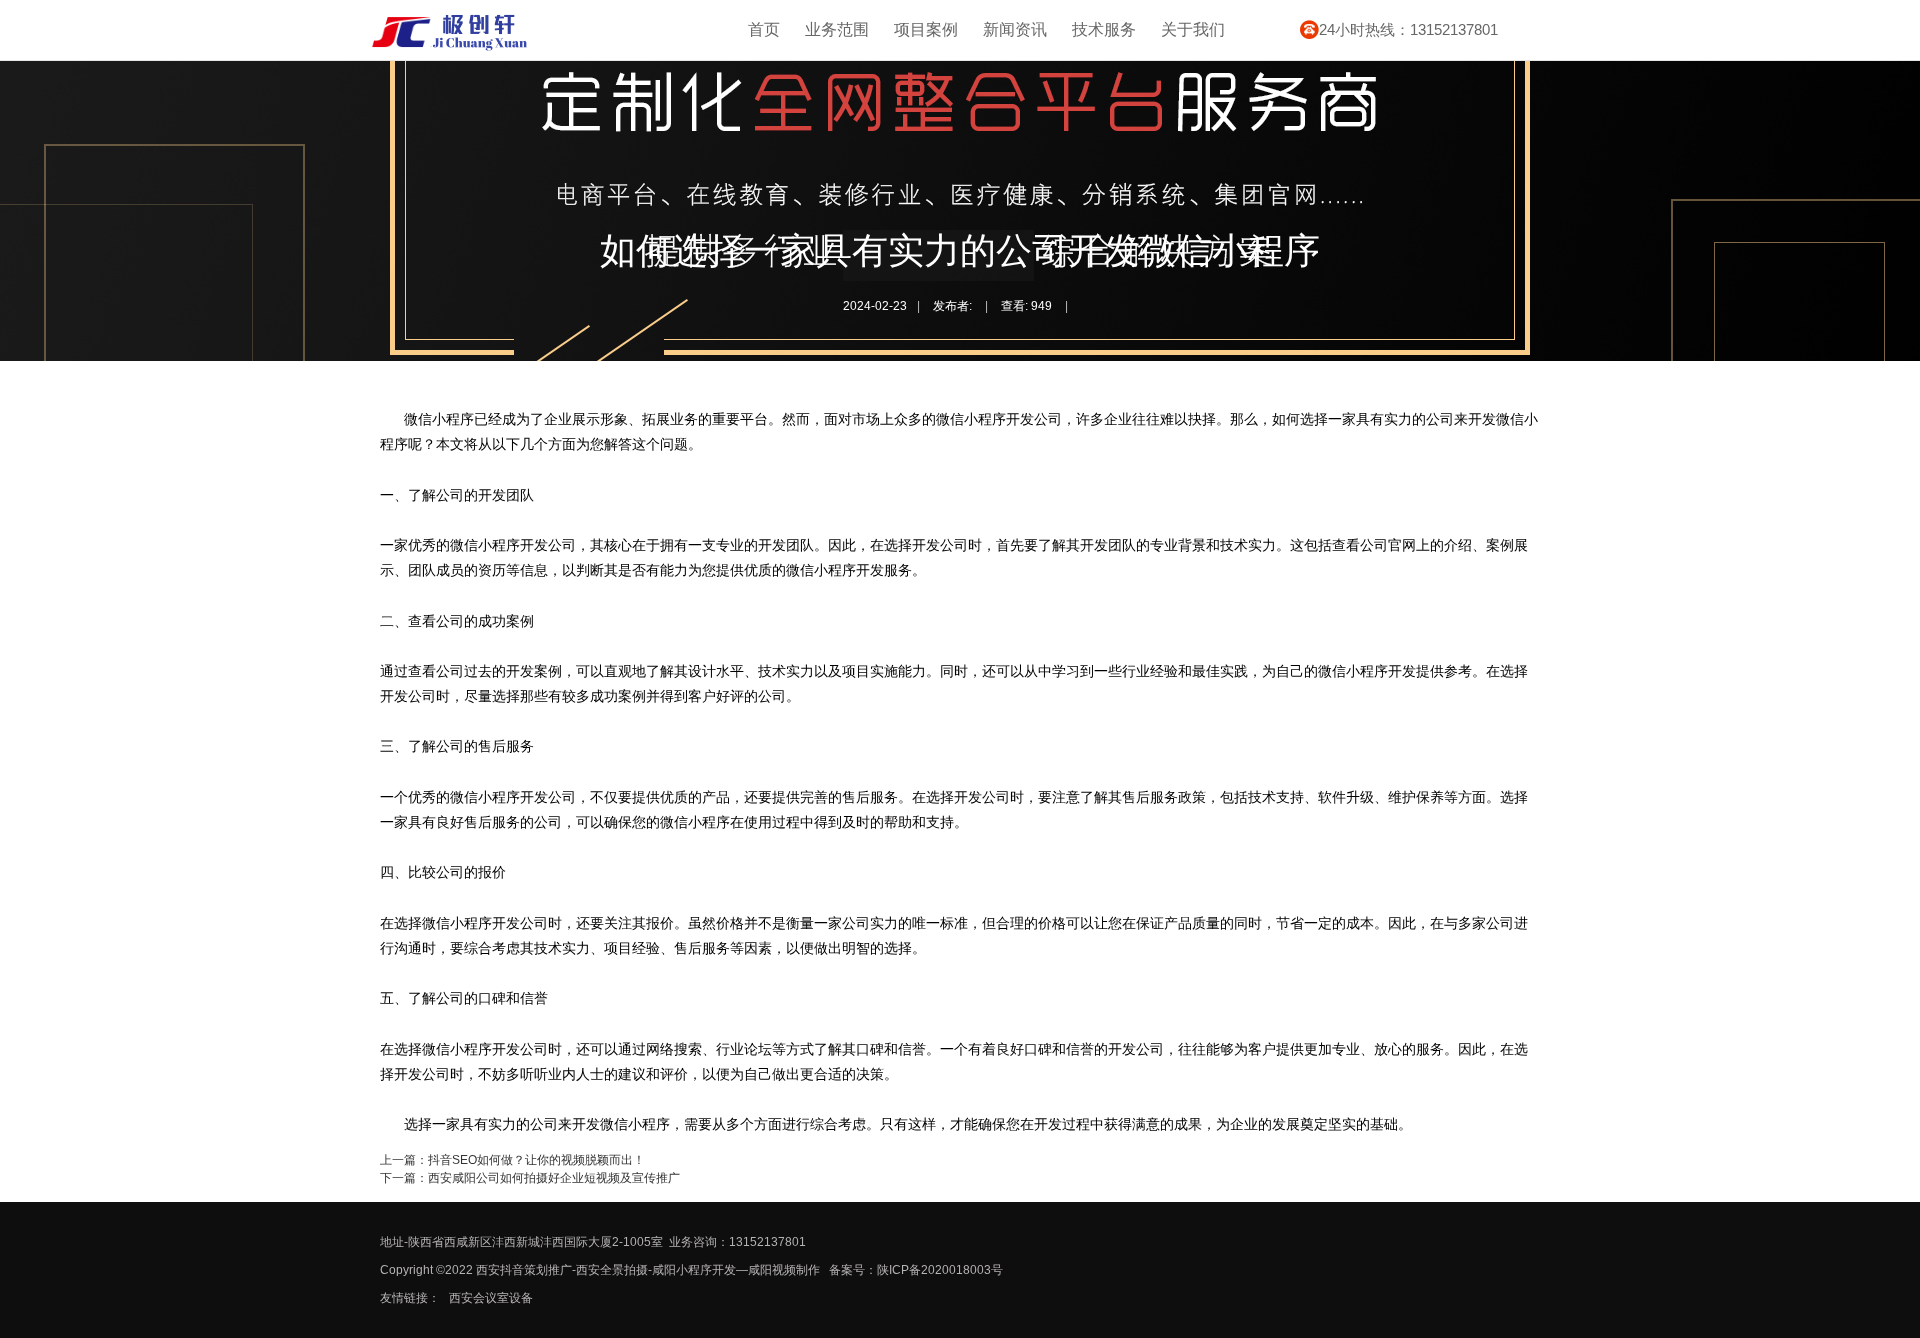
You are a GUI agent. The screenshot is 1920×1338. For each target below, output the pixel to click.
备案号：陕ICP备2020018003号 (916, 1270)
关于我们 (1193, 29)
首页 (764, 29)
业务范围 (837, 29)
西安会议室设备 (491, 1298)
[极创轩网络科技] (450, 48)
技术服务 (1104, 29)
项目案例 (926, 29)
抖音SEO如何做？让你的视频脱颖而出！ (536, 1160)
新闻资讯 (1015, 29)
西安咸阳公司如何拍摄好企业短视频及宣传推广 (554, 1178)
